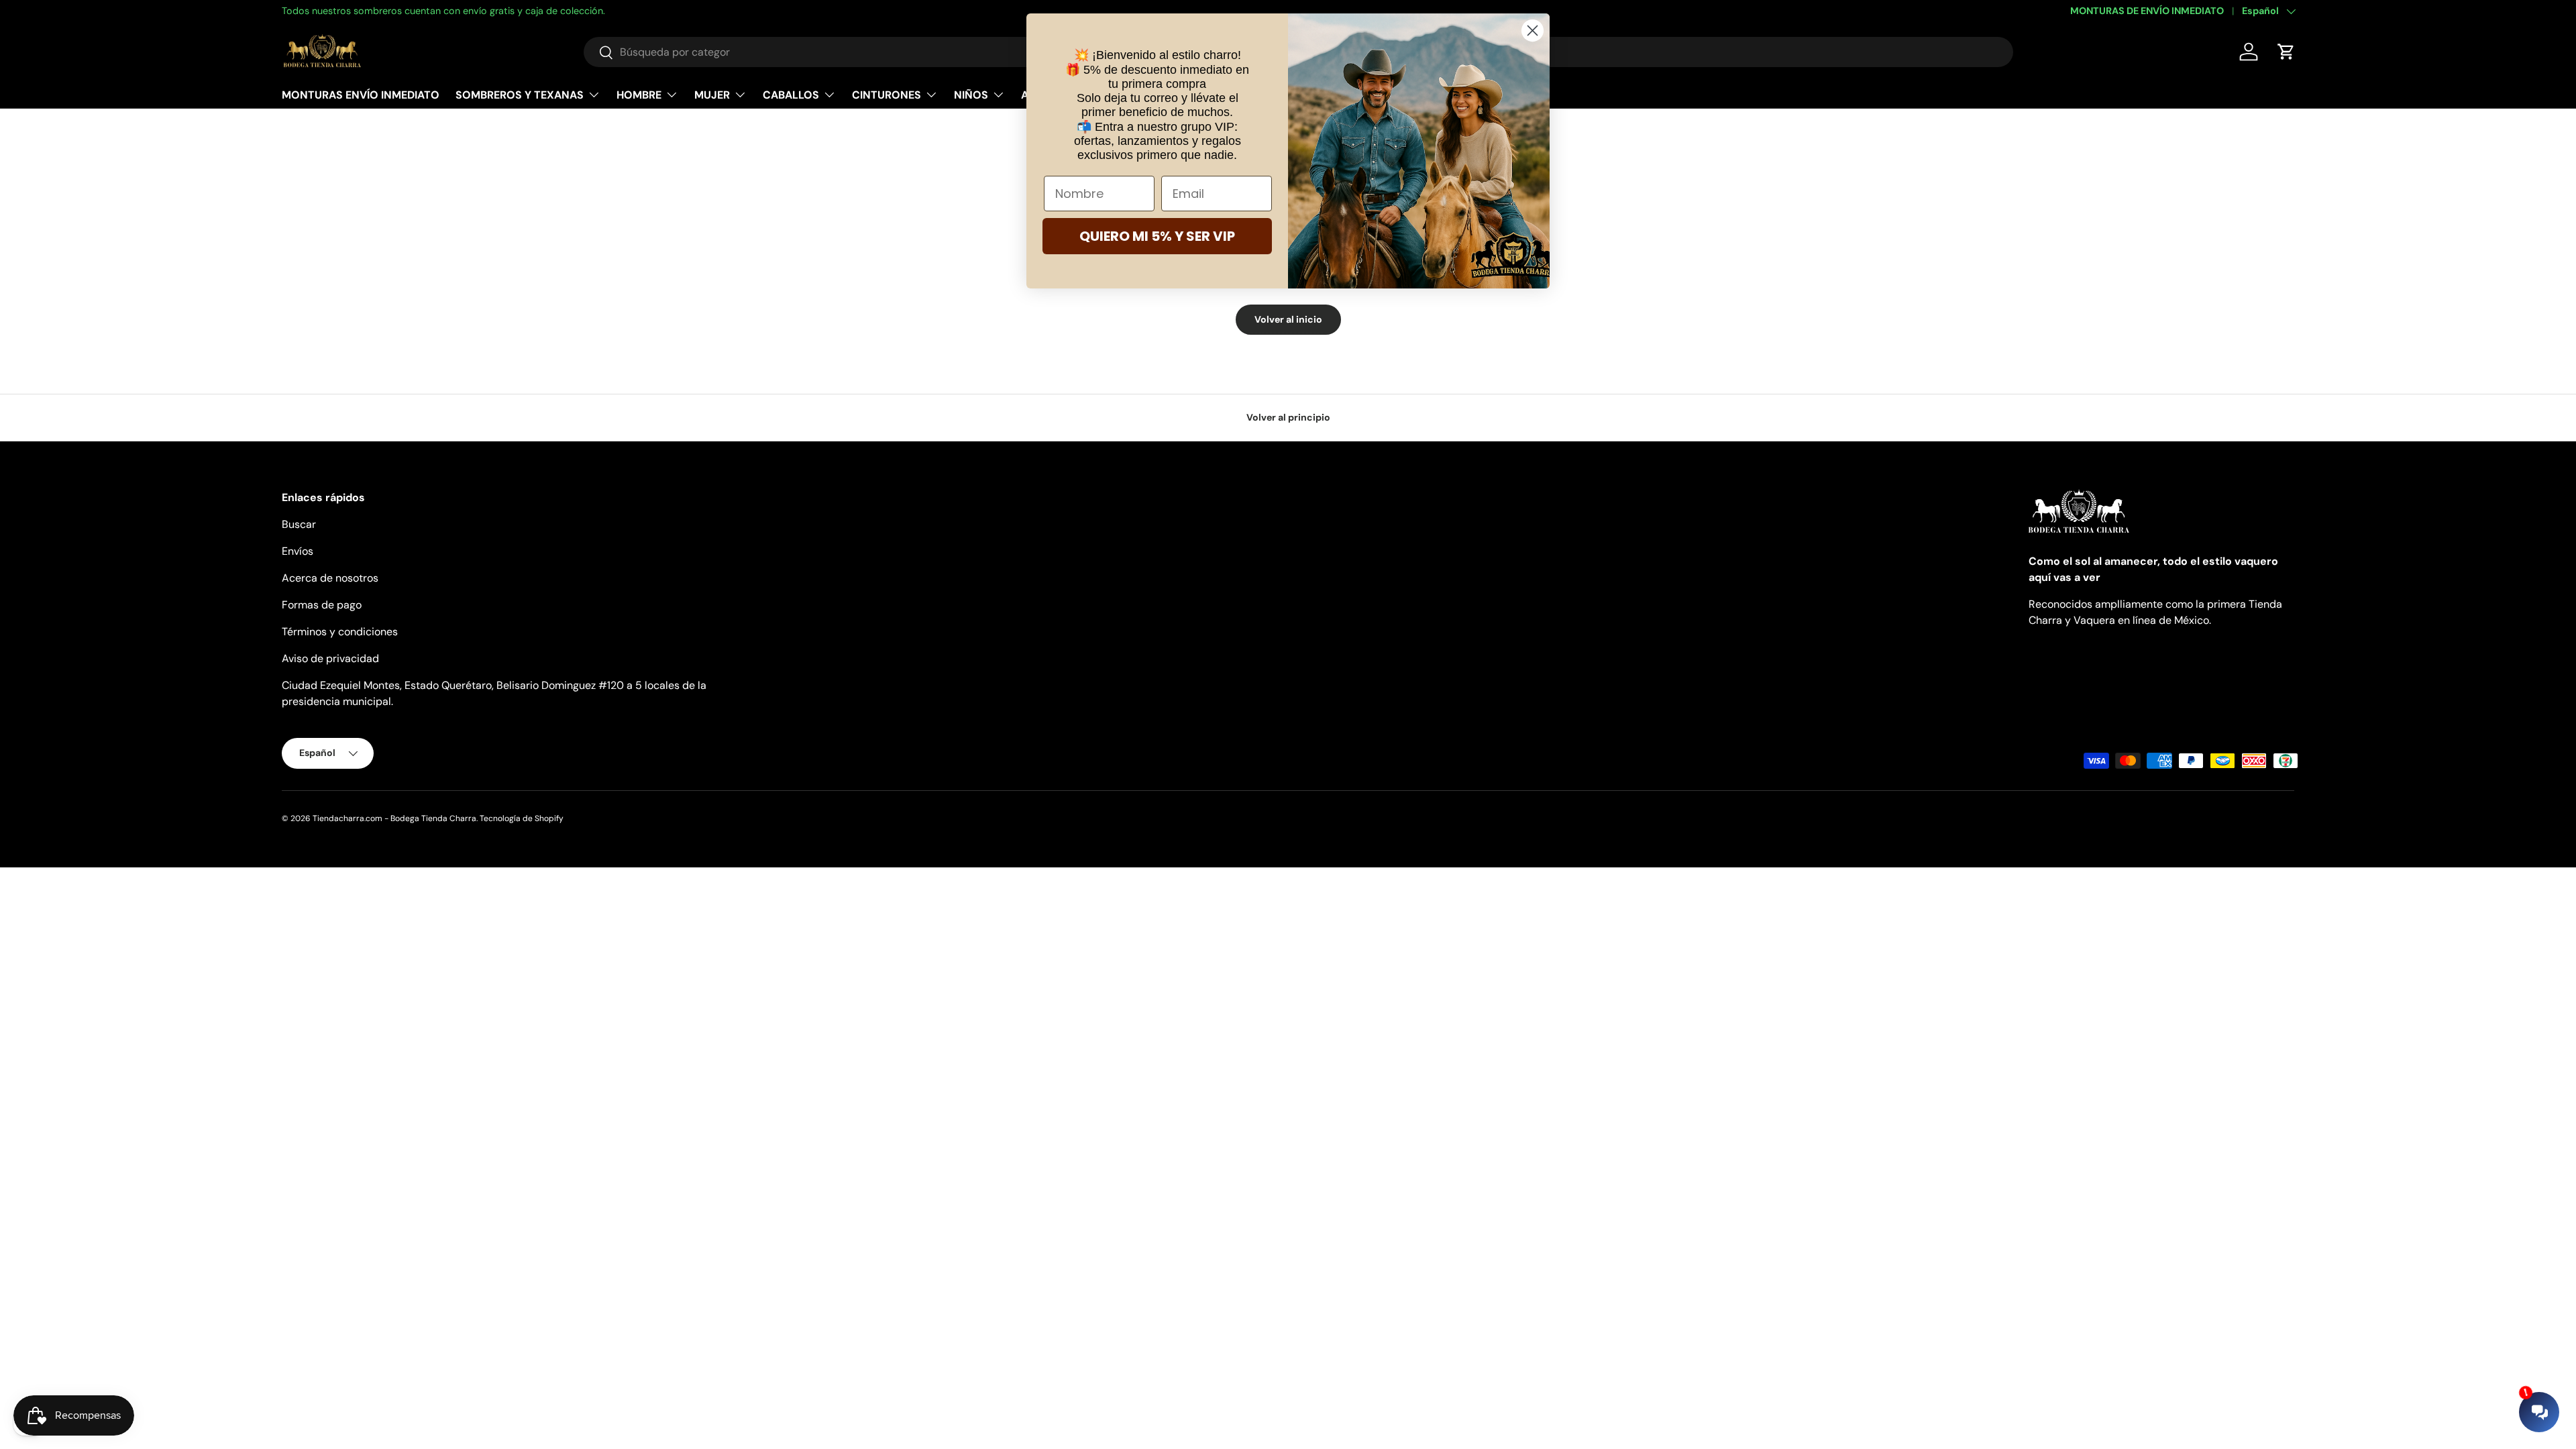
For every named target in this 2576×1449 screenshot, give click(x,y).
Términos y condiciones (340, 632)
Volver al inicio (1288, 319)
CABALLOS (791, 95)
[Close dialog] (1533, 31)
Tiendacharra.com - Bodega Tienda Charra (394, 818)
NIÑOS (971, 95)
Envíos (298, 551)
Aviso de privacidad (330, 658)
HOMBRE (639, 95)
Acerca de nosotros (330, 578)
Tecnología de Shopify (522, 818)
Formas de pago (322, 605)
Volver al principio (1288, 417)
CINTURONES (887, 95)
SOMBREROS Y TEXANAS (520, 95)
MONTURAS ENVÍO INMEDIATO (361, 95)
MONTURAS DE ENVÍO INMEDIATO (2147, 11)
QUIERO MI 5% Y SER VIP (1157, 236)
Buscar (299, 524)
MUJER (712, 95)
